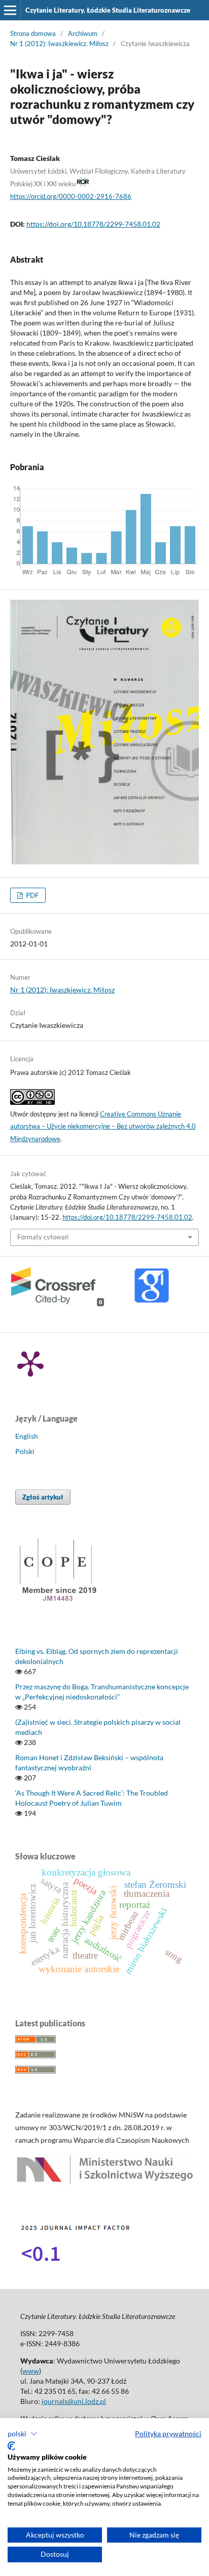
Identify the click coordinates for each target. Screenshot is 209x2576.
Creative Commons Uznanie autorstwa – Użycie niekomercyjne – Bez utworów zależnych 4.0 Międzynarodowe (103, 1127)
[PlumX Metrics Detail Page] (30, 1363)
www (31, 2371)
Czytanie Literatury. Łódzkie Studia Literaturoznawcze (108, 10)
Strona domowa (33, 33)
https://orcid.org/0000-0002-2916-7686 (71, 196)
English (27, 1436)
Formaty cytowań (43, 1237)
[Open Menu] (10, 10)
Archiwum (83, 33)
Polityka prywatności (168, 2434)
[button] (23, 2434)
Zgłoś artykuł (43, 1497)
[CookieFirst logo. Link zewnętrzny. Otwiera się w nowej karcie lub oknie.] (11, 2446)
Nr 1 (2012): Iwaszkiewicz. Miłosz (59, 44)
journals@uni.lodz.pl (74, 2401)
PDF (31, 895)
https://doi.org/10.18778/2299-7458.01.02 (93, 224)
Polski (25, 1451)
